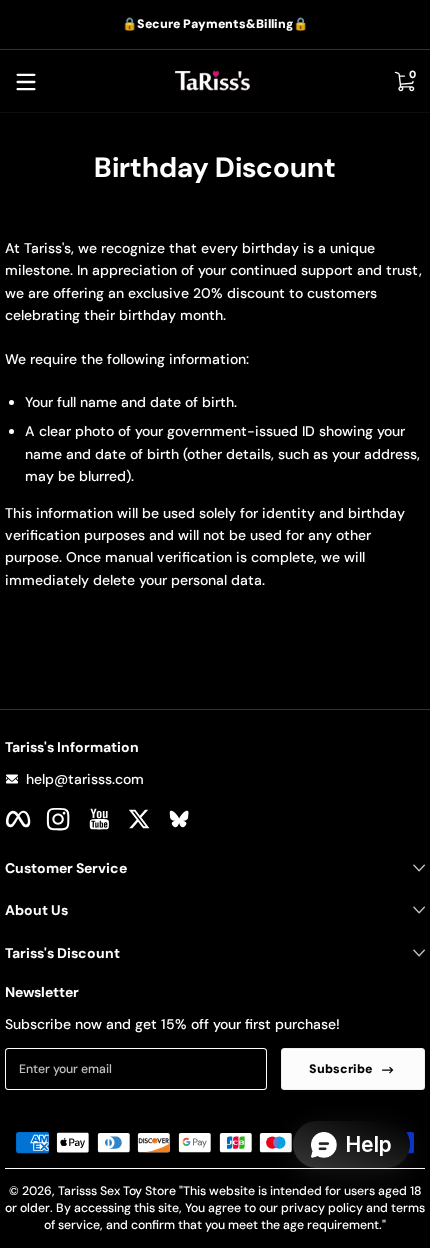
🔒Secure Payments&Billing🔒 (215, 24)
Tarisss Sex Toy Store (117, 1191)
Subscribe (340, 1069)
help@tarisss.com (85, 779)
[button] (404, 82)
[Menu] (26, 82)
